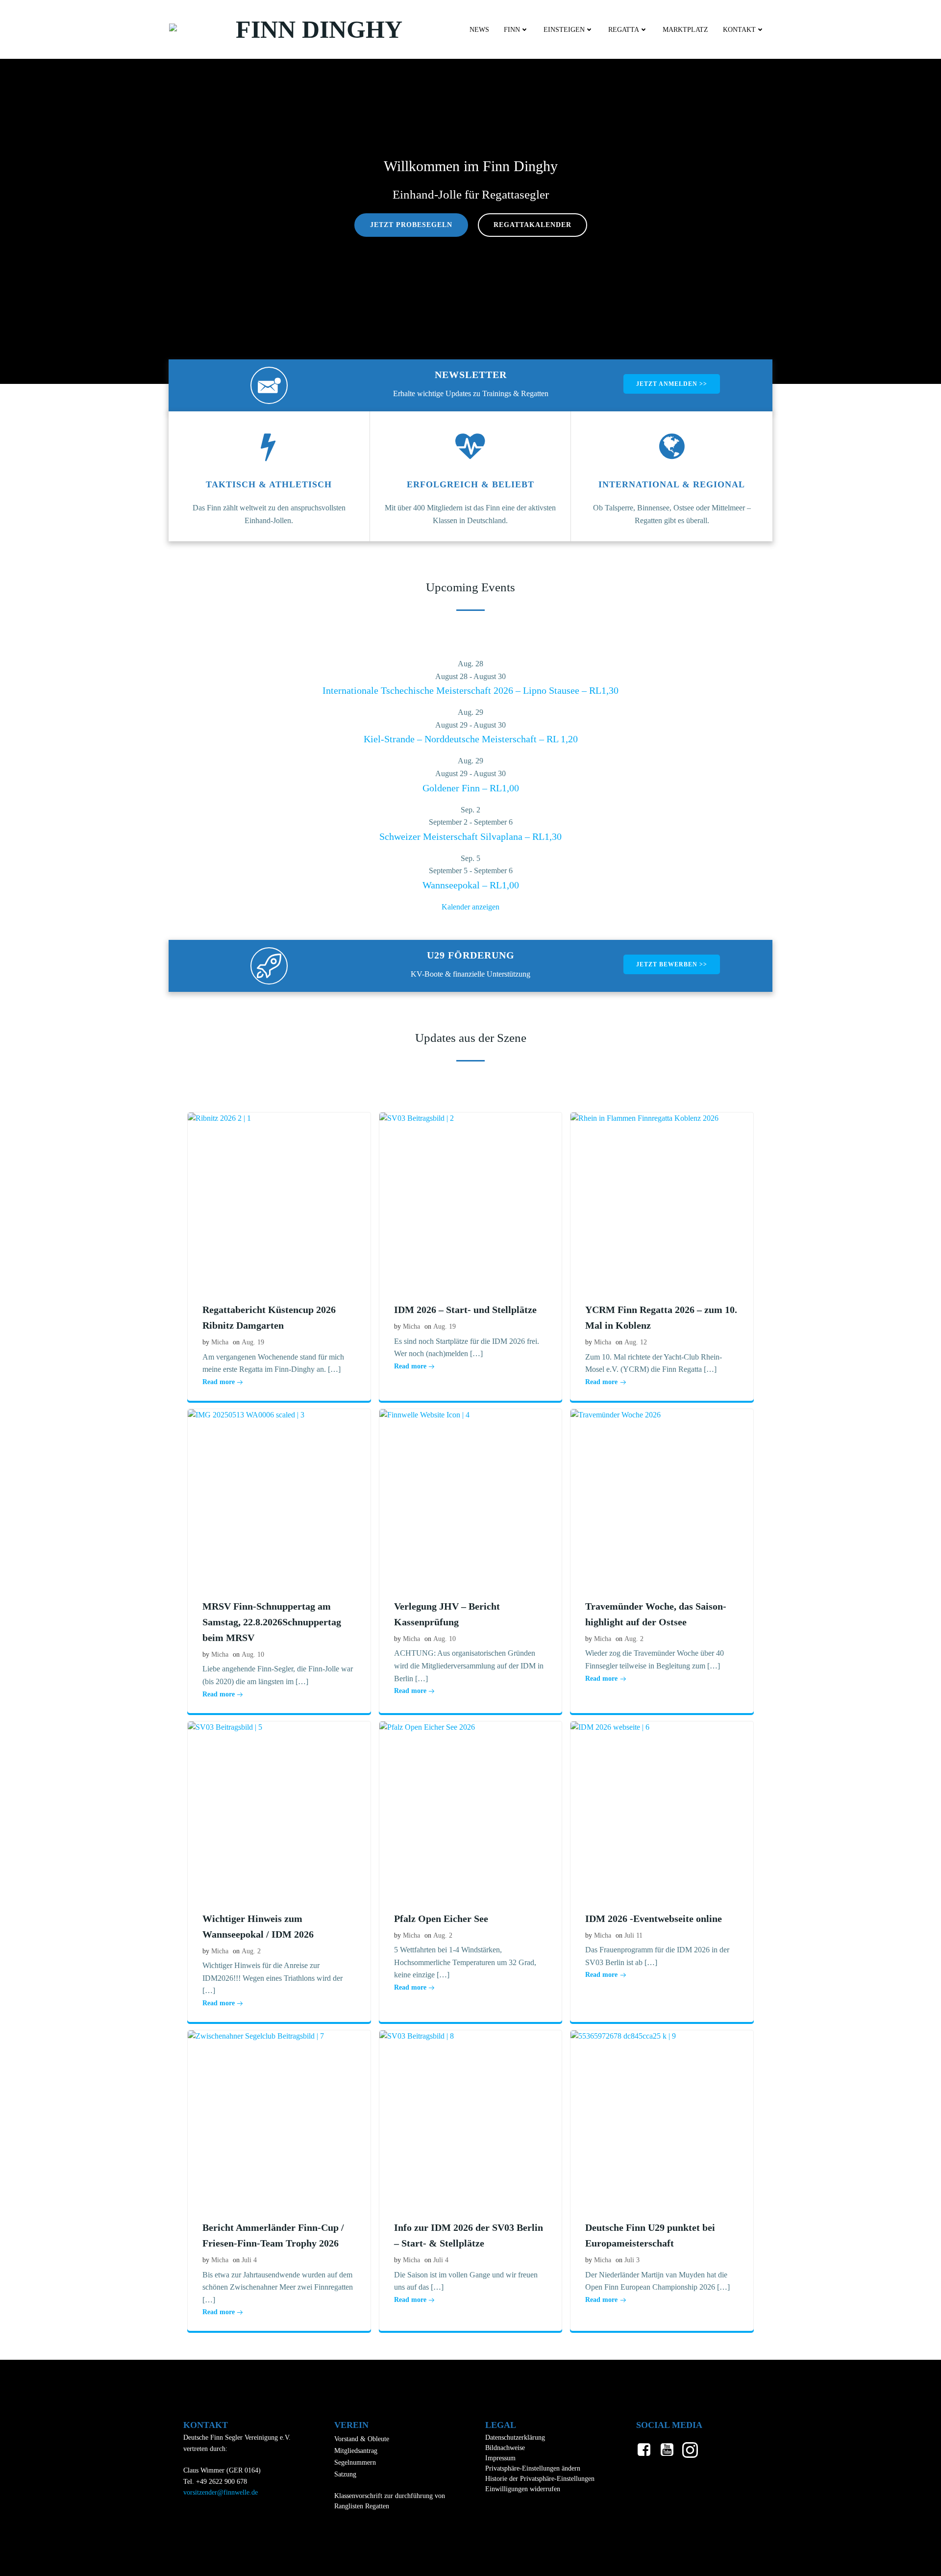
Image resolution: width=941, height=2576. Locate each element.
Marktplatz (685, 30)
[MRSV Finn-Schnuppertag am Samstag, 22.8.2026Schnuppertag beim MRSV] (279, 1495)
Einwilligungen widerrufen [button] (523, 2489)
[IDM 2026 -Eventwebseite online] (662, 1807)
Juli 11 (633, 1935)
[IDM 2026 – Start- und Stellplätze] (471, 1199)
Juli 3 (632, 2260)
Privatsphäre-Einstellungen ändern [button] (533, 2468)
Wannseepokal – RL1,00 (471, 885)
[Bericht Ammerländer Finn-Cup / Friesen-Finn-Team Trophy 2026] (279, 2117)
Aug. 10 (253, 1654)
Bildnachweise (505, 2448)
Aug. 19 (253, 1342)
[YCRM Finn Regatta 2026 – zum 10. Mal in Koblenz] (662, 1199)
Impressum (500, 2458)
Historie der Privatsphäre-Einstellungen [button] (540, 2479)
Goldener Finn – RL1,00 (471, 788)
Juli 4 (249, 2260)
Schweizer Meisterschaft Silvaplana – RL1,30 (470, 836)
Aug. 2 (634, 1639)
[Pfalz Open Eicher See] (471, 1807)
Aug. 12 (636, 1342)
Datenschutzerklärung (515, 2437)
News (479, 30)
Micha (220, 1342)
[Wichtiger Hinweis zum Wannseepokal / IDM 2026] (279, 1807)
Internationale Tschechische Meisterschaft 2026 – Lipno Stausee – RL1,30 (470, 690)
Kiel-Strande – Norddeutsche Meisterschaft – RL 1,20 (471, 739)
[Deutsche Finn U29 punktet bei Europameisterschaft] (662, 2117)
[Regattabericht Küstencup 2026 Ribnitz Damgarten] (279, 1199)
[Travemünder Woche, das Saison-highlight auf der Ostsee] (662, 1495)
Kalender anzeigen (470, 907)
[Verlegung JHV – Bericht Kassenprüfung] (471, 1495)
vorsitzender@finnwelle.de (221, 2492)
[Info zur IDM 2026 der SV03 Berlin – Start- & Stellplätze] (471, 2117)
